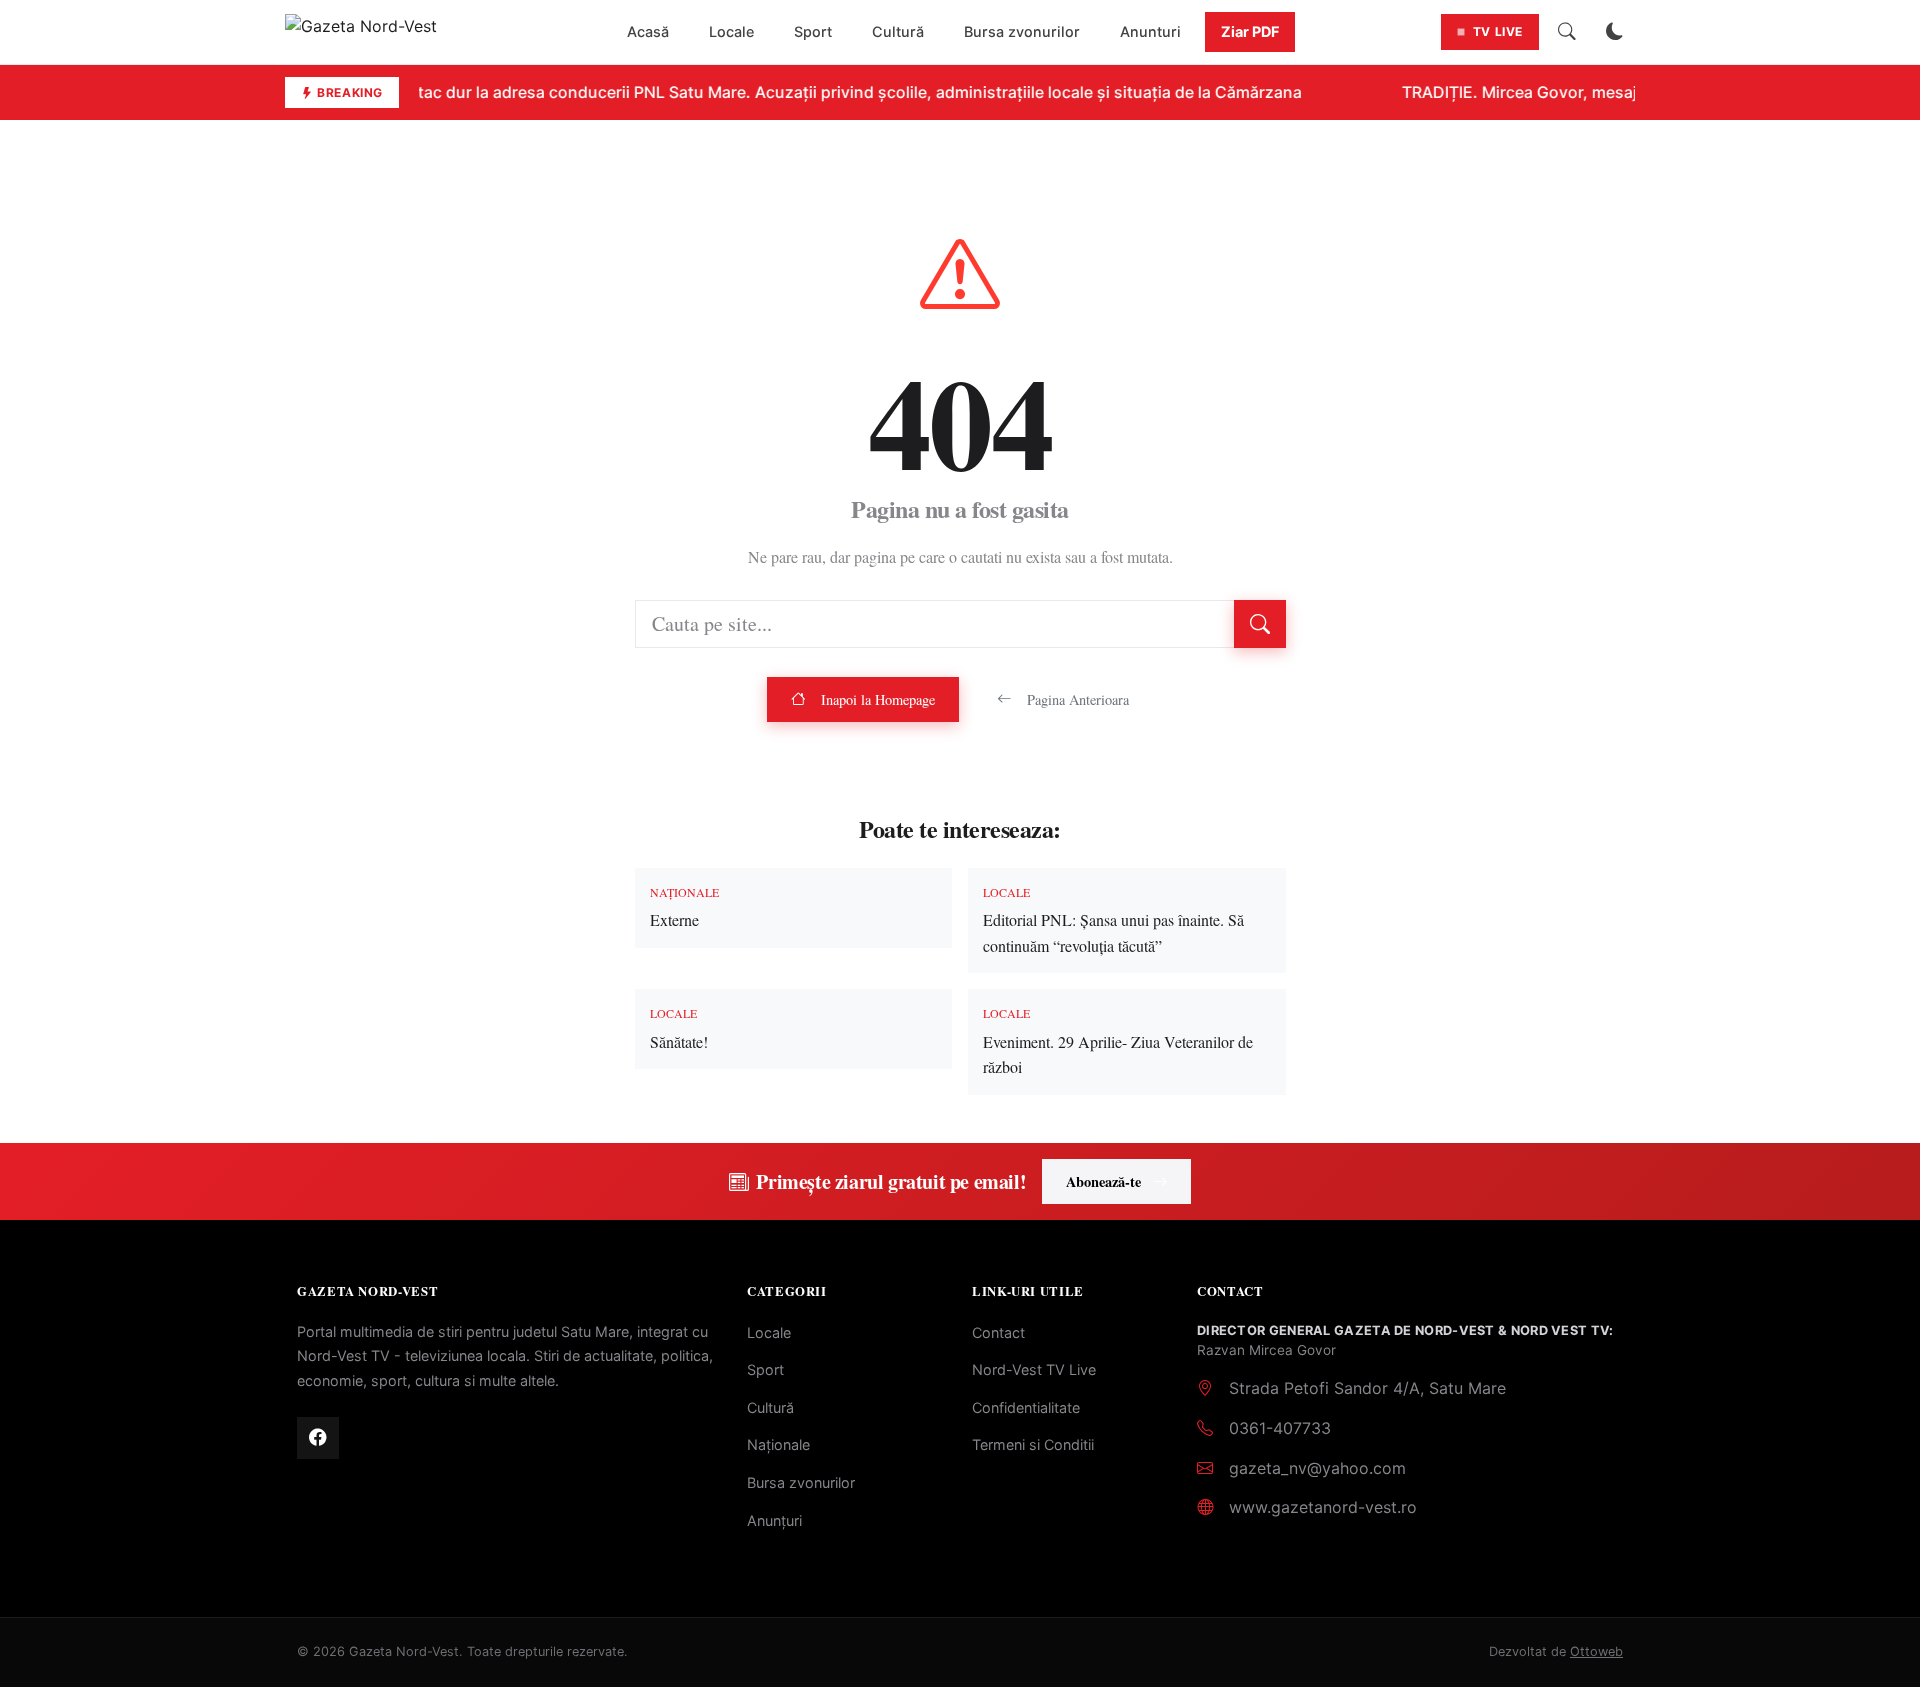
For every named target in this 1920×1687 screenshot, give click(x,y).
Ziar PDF (1250, 31)
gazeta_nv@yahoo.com (1317, 1468)
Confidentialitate (1026, 1407)
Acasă (648, 31)
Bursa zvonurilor (1022, 31)
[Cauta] (1567, 32)
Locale (731, 31)
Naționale (778, 1444)
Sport (813, 31)
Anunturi (1150, 31)
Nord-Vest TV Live (1034, 1369)
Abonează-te (1103, 1181)
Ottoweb (1596, 1651)
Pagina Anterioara (1078, 699)
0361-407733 (1280, 1428)
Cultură (898, 31)
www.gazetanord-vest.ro (1323, 1507)
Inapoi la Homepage (878, 699)
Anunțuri (774, 1520)
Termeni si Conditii (1033, 1444)
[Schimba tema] (1615, 32)
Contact (998, 1332)
